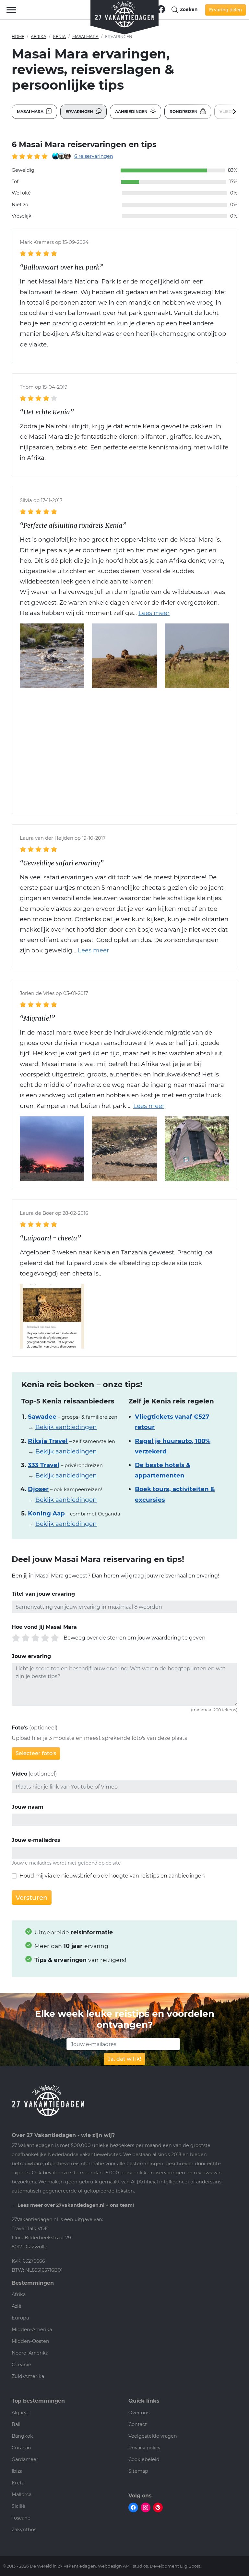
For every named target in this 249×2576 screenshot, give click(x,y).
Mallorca (22, 2494)
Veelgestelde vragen (153, 2436)
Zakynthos (24, 2530)
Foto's (20, 1728)
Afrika (39, 37)
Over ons (139, 2413)
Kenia (59, 37)
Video (19, 1774)
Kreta (18, 2483)
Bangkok (22, 2436)
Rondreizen (184, 112)
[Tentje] (197, 1148)
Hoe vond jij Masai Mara (44, 1627)
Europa (20, 2318)
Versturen (32, 1898)
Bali (16, 2424)
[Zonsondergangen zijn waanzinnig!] (52, 1148)
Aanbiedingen (132, 112)
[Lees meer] (151, 613)
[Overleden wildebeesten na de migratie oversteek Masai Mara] (52, 655)
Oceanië (21, 2365)
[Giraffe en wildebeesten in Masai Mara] (197, 655)
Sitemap (138, 2471)
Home (18, 37)
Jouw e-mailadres (36, 1840)
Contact (138, 2424)
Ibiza (17, 2471)
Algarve (21, 2413)
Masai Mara (85, 37)
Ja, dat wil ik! (124, 2059)
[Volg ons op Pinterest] (158, 2507)
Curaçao (21, 2448)
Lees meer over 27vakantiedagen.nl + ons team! (76, 2205)
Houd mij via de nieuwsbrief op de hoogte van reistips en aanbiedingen (112, 1876)
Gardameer (25, 2459)
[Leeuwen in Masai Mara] (124, 655)
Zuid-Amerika (28, 2376)
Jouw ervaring (31, 1656)
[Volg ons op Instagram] (146, 2507)
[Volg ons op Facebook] (161, 9)
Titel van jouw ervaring (43, 1594)
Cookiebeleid (144, 2459)
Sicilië (18, 2506)
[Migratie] (124, 1148)
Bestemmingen (33, 2283)
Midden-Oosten (30, 2341)
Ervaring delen (225, 10)
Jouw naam (28, 1807)
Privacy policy (144, 2448)
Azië (17, 2306)
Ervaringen (80, 112)
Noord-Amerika (30, 2353)
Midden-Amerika (32, 2330)
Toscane (21, 2518)
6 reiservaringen (94, 156)
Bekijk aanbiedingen (66, 1427)
